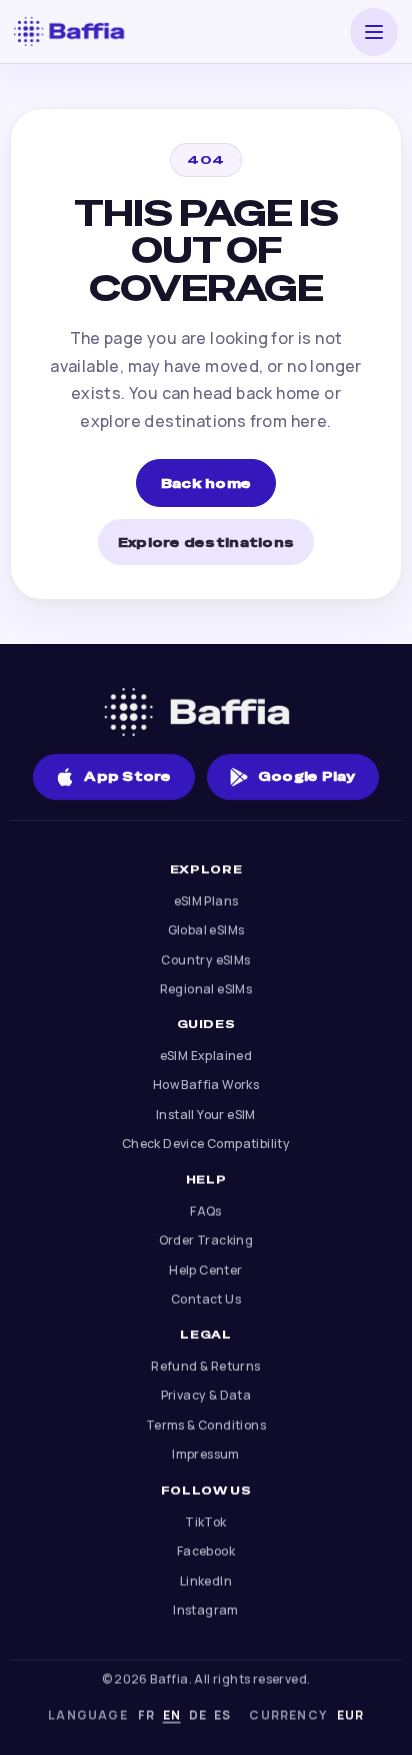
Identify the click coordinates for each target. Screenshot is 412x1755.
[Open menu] (374, 32)
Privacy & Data (206, 1395)
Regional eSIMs (206, 989)
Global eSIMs (206, 930)
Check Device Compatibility (206, 1144)
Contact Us (206, 1299)
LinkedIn (206, 1579)
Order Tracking (206, 1240)
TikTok (205, 1520)
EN (172, 1715)
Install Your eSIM (206, 1114)
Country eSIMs (205, 959)
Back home (206, 483)
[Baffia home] (75, 31)
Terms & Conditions (206, 1424)
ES (222, 1715)
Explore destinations (206, 542)
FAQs (206, 1210)
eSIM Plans (206, 900)
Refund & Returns (205, 1365)
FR (146, 1715)
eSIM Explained (206, 1055)
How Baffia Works (206, 1085)
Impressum (206, 1454)
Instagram (206, 1609)
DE (198, 1715)
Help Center (205, 1269)
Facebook (206, 1550)
